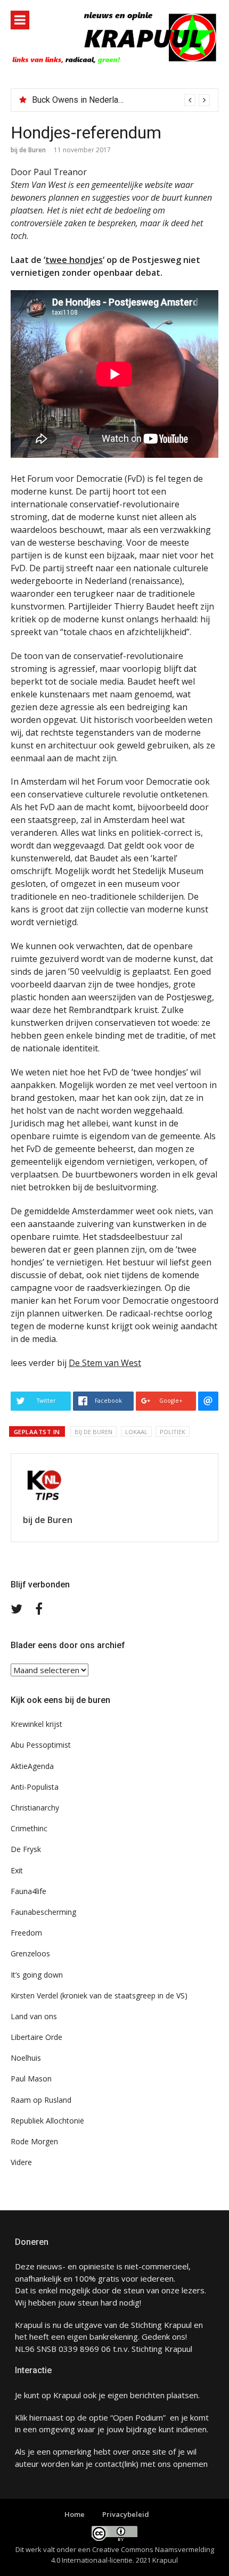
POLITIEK (173, 1432)
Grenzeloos (30, 1953)
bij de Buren (28, 150)
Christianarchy (35, 1808)
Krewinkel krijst (36, 1724)
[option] (121, 100)
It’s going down (37, 1975)
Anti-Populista (35, 1787)
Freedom (26, 1933)
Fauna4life (28, 1891)
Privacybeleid (126, 2514)
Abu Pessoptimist (41, 1745)
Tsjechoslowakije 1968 (75, 100)
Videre (21, 2162)
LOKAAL (136, 1432)
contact (108, 2464)
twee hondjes (74, 260)
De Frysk (26, 1849)
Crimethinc (29, 1828)
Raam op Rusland (41, 2100)
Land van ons (34, 2016)
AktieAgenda (32, 1766)
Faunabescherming (43, 1912)
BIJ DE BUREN (93, 1432)
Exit (17, 1870)
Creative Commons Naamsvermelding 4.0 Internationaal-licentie (133, 2555)
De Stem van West (105, 1363)
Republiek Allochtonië (47, 2121)
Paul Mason (31, 2079)
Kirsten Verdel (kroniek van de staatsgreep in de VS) (99, 1995)
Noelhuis (26, 2058)
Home (75, 2514)
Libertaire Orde (36, 2037)
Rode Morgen (34, 2141)
